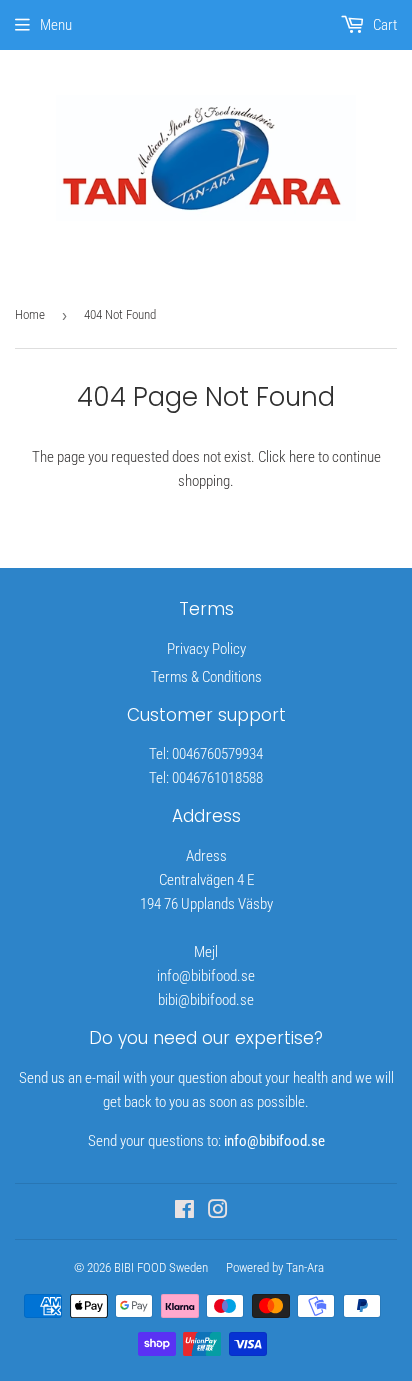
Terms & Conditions (206, 677)
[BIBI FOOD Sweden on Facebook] (184, 1212)
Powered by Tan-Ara (275, 1267)
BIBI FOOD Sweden (161, 1267)
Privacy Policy (206, 649)
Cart (383, 25)
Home (30, 314)
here (302, 457)
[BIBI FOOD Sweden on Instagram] (218, 1212)
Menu (56, 25)
